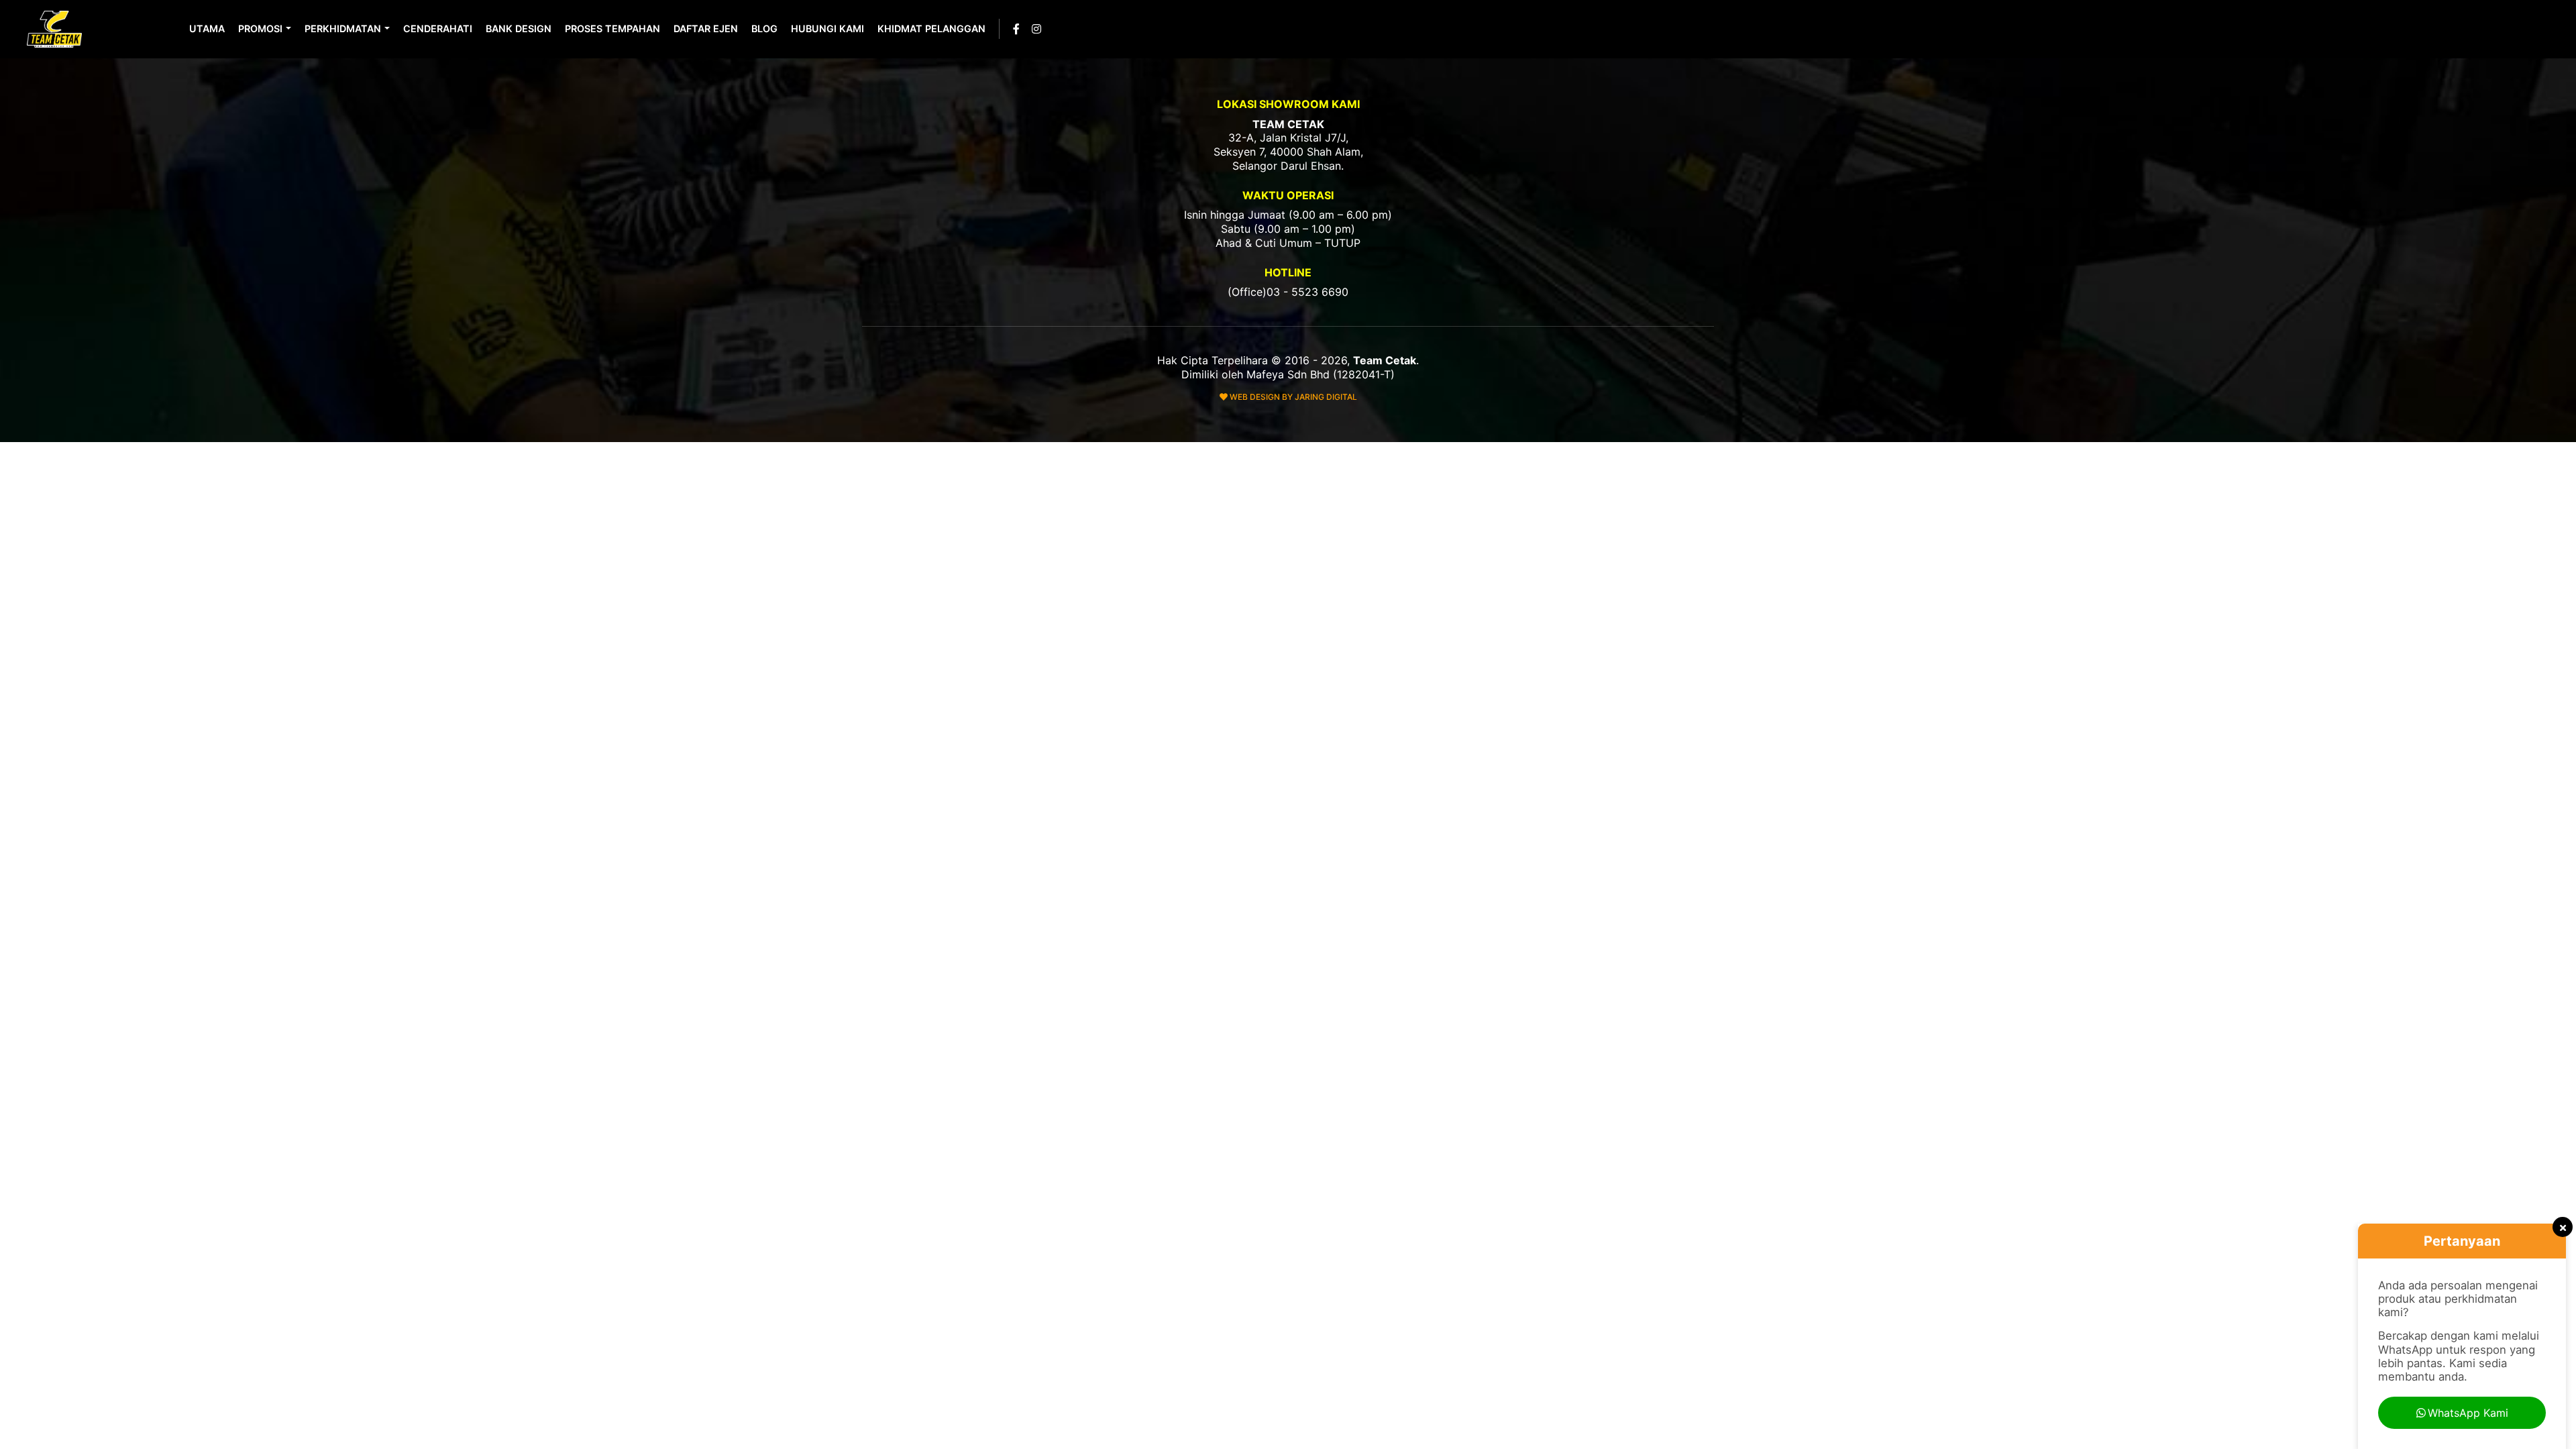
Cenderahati (438, 29)
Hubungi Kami (827, 29)
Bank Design (519, 29)
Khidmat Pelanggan (931, 29)
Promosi (260, 29)
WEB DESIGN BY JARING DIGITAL (1292, 397)
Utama (207, 29)
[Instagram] (1036, 29)
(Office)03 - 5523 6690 (1288, 292)
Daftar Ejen (706, 29)
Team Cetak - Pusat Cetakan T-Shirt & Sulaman (56, 29)
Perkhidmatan (343, 29)
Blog (764, 29)
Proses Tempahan (612, 29)
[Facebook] (1016, 29)
